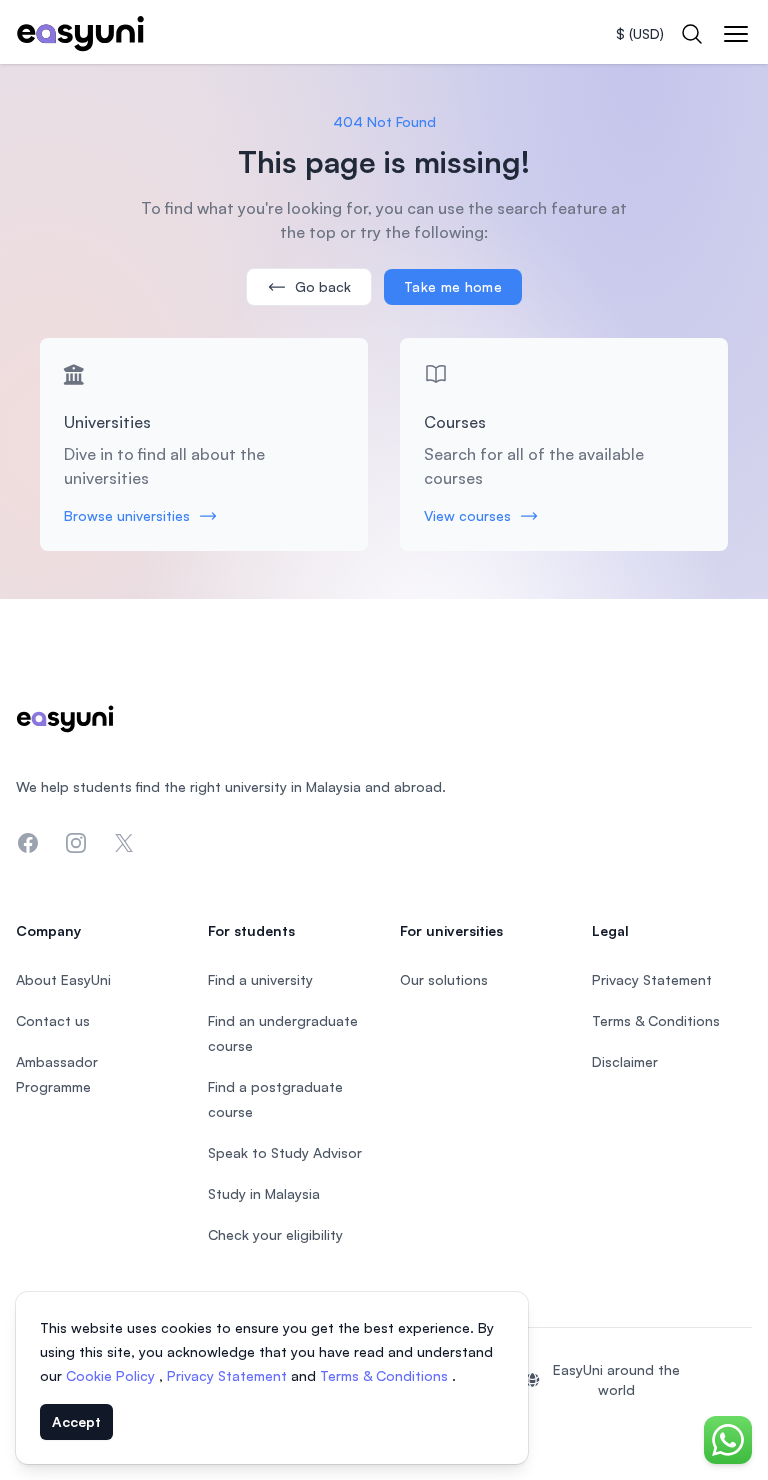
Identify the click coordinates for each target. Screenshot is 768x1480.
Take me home (453, 286)
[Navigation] (736, 34)
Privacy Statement (229, 1375)
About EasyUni (63, 979)
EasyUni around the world (616, 1379)
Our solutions (444, 979)
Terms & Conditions (386, 1375)
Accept (76, 1421)
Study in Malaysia (264, 1193)
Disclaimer (625, 1061)
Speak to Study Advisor (285, 1152)
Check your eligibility (275, 1234)
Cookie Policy (112, 1375)
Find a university (260, 979)
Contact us (53, 1020)
